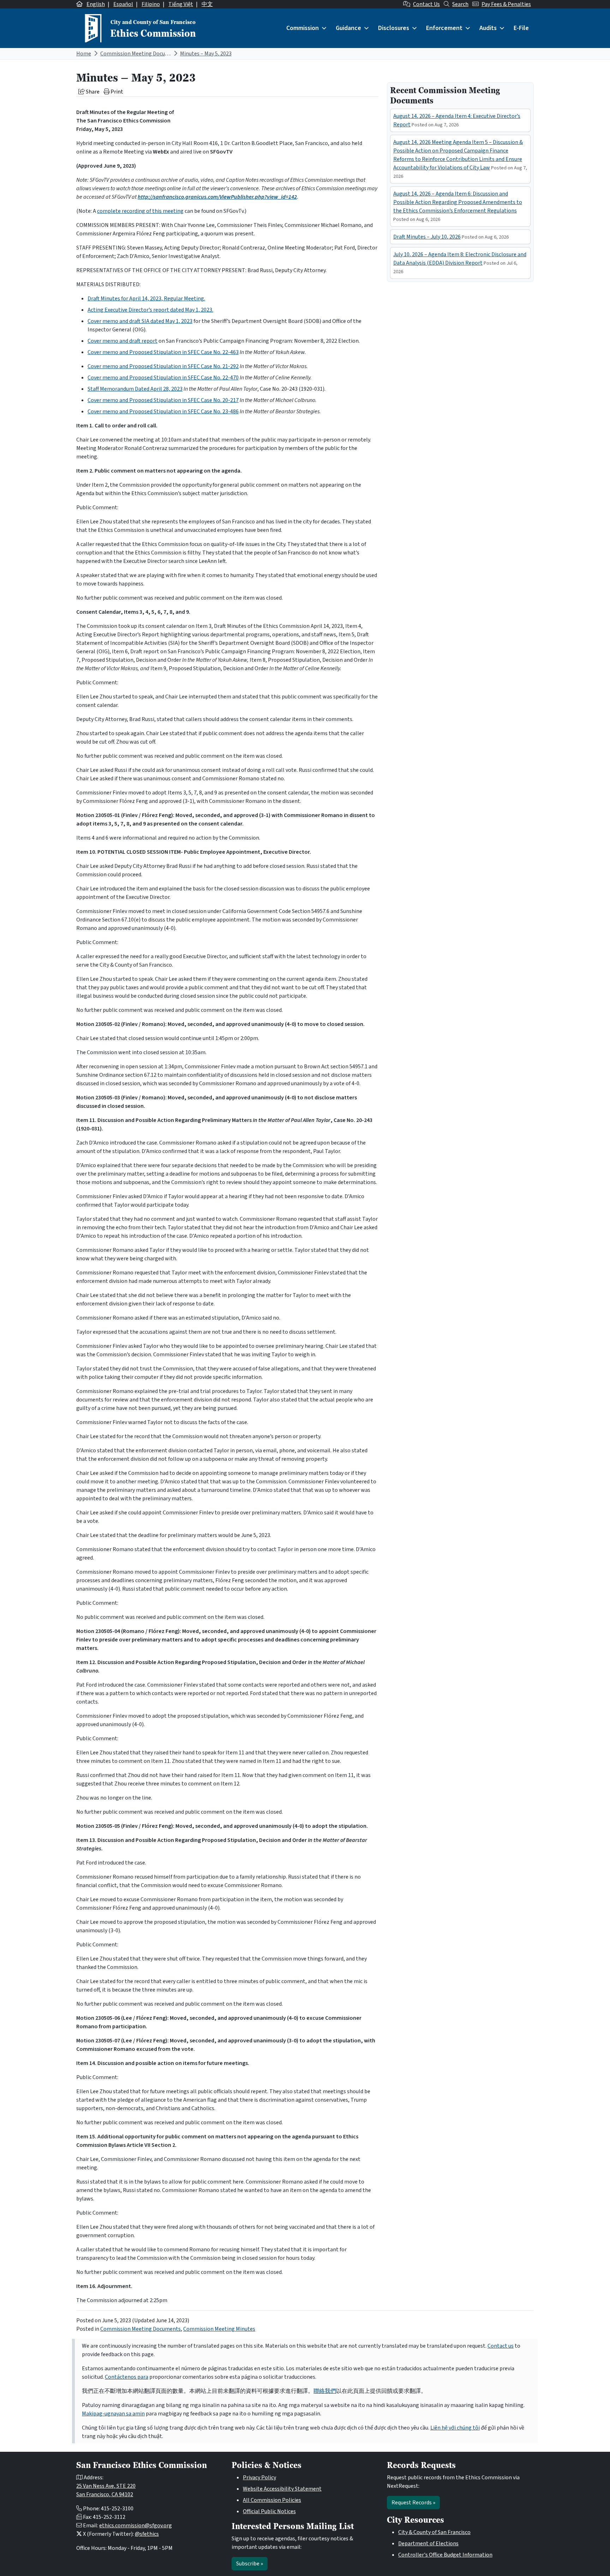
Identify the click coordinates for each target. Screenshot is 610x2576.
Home (84, 54)
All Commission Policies (272, 2500)
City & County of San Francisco (434, 2532)
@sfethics (147, 2534)
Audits (488, 28)
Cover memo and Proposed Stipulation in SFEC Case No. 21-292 (163, 366)
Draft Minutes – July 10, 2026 (427, 237)
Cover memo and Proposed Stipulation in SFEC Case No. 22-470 (163, 378)
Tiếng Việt (181, 4)
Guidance (348, 28)
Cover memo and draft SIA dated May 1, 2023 (140, 321)
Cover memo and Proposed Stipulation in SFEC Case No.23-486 (163, 412)
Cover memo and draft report (122, 341)
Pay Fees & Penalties (506, 4)
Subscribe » (250, 2564)
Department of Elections (428, 2544)
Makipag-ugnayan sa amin (113, 2414)
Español (123, 4)
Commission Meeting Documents (140, 54)
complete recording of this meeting (140, 211)
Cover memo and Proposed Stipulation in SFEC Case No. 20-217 (163, 400)
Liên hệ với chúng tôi (455, 2428)
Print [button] (116, 92)
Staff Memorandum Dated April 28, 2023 (135, 389)
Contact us (501, 2346)
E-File (521, 28)
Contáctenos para (127, 2377)
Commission (303, 28)
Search (460, 4)
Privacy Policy (259, 2478)
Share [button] (92, 92)
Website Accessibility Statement (282, 2489)
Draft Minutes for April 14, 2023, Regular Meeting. (146, 299)
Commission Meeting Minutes (219, 2329)
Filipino (151, 4)
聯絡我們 (325, 2391)
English (96, 4)
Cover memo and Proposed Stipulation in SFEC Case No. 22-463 (163, 352)
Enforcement (444, 28)
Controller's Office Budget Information (445, 2555)
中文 (207, 4)
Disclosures (394, 28)
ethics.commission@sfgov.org (136, 2526)
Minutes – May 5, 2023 (206, 54)
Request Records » (413, 2503)
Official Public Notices (269, 2511)
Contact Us (426, 4)
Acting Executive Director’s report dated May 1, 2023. (150, 310)
